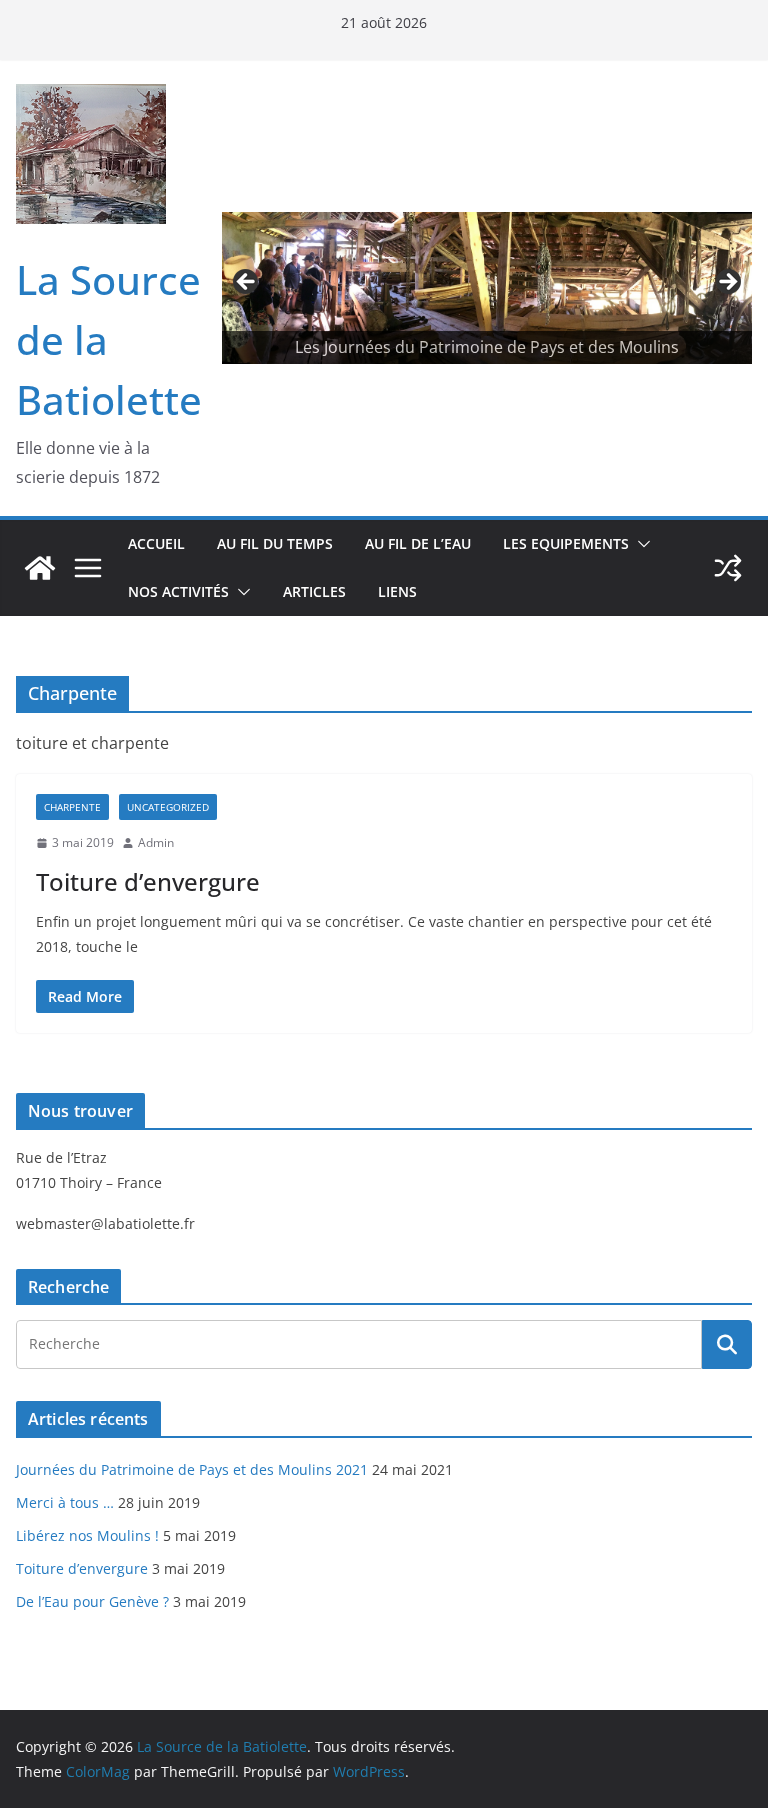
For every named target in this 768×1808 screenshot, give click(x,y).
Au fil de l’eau (418, 543)
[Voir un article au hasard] (728, 568)
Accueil (156, 543)
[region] (487, 287)
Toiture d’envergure (148, 881)
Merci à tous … (65, 1502)
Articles (314, 591)
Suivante (727, 283)
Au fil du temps (275, 543)
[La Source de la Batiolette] (40, 568)
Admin (156, 842)
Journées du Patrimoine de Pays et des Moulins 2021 (192, 1469)
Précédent (247, 283)
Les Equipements (566, 543)
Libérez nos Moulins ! (87, 1535)
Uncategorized (168, 807)
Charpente (72, 807)
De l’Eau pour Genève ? (92, 1601)
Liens (397, 591)
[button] (640, 544)
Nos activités (178, 591)
